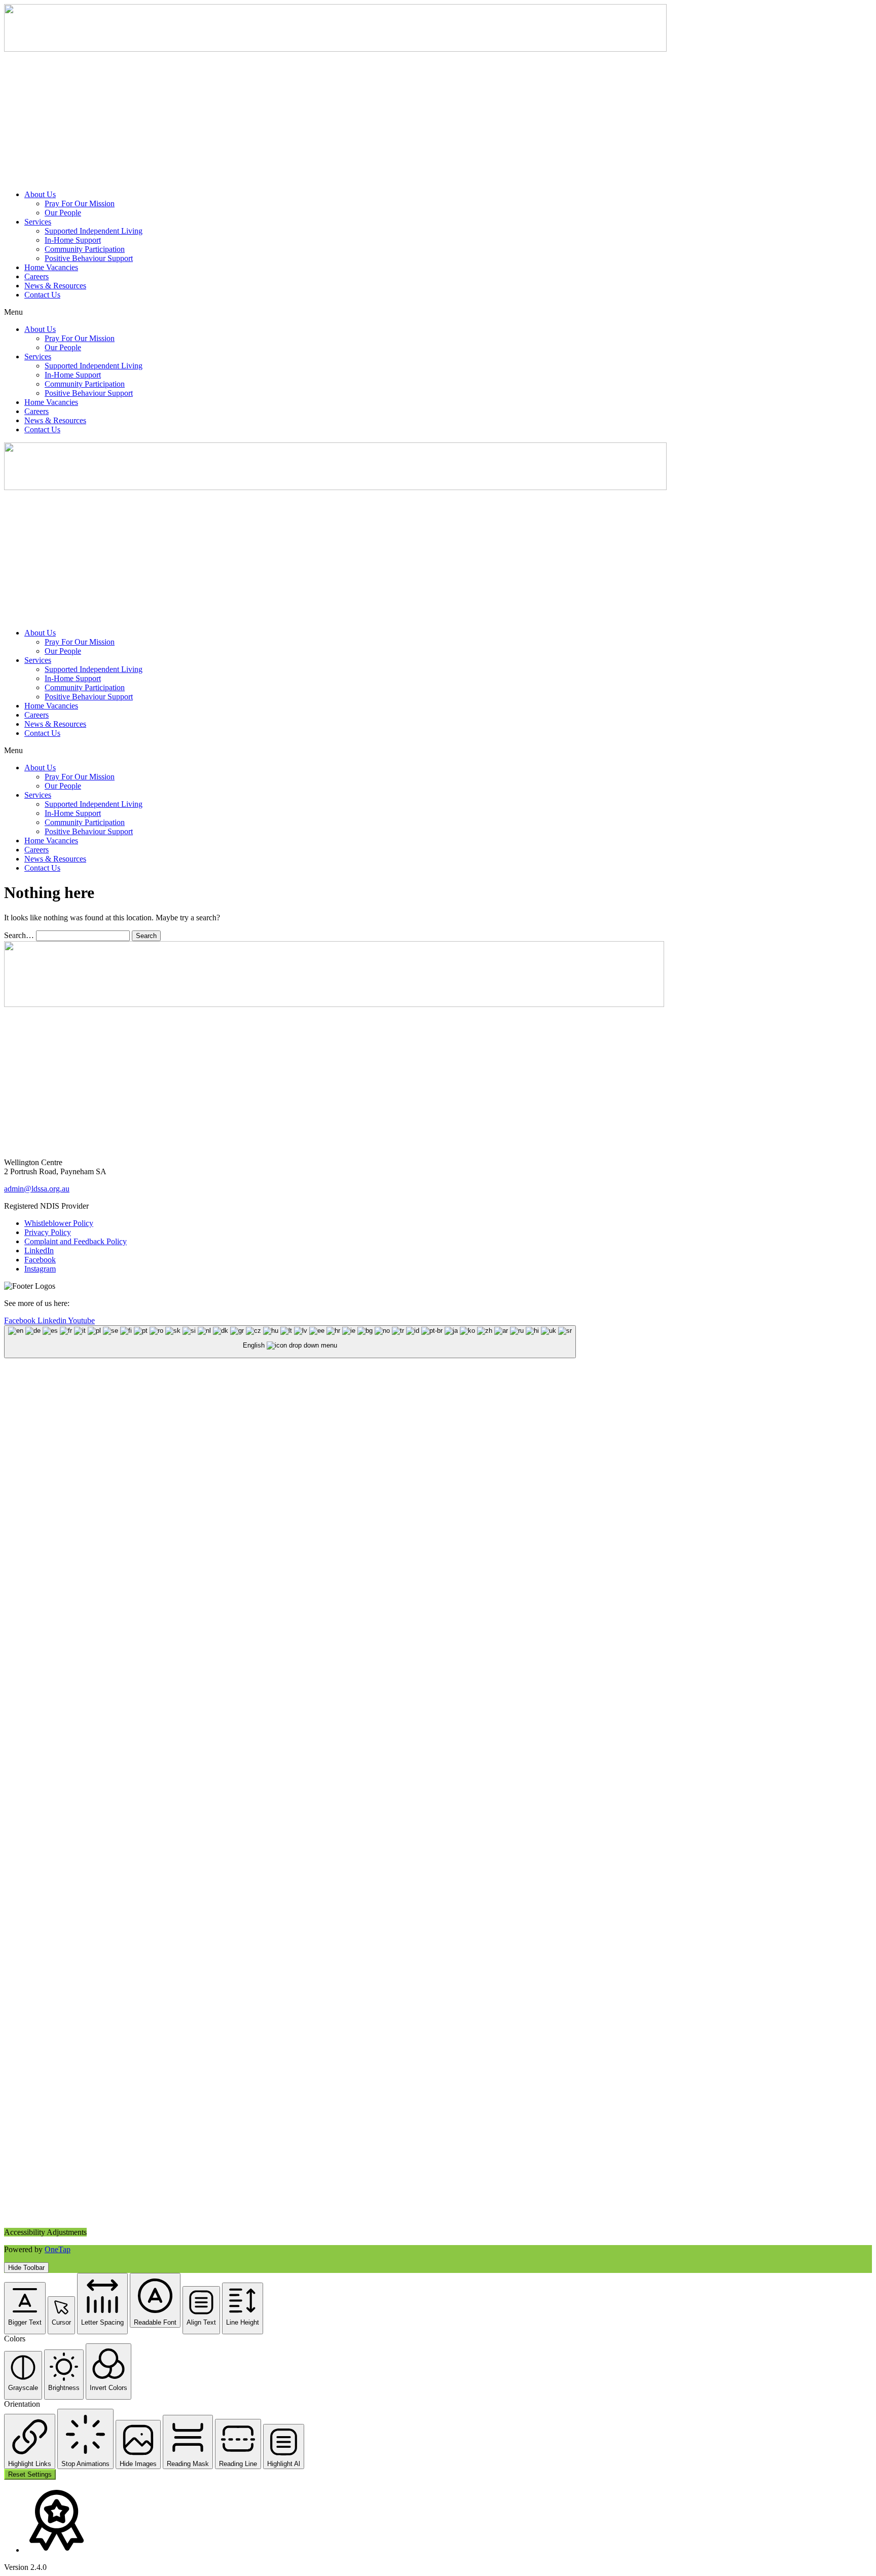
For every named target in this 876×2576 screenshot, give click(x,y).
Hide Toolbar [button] (26, 2268)
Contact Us (42, 295)
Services (38, 222)
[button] (438, 312)
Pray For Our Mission (80, 203)
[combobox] (290, 1342)
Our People (63, 213)
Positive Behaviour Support (89, 258)
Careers (36, 276)
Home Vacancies (51, 267)
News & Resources (55, 286)
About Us (40, 194)
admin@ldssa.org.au (37, 1189)
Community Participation (85, 249)
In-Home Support (73, 240)
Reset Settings (30, 2474)
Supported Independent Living (94, 231)
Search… (19, 935)
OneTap (58, 2249)
